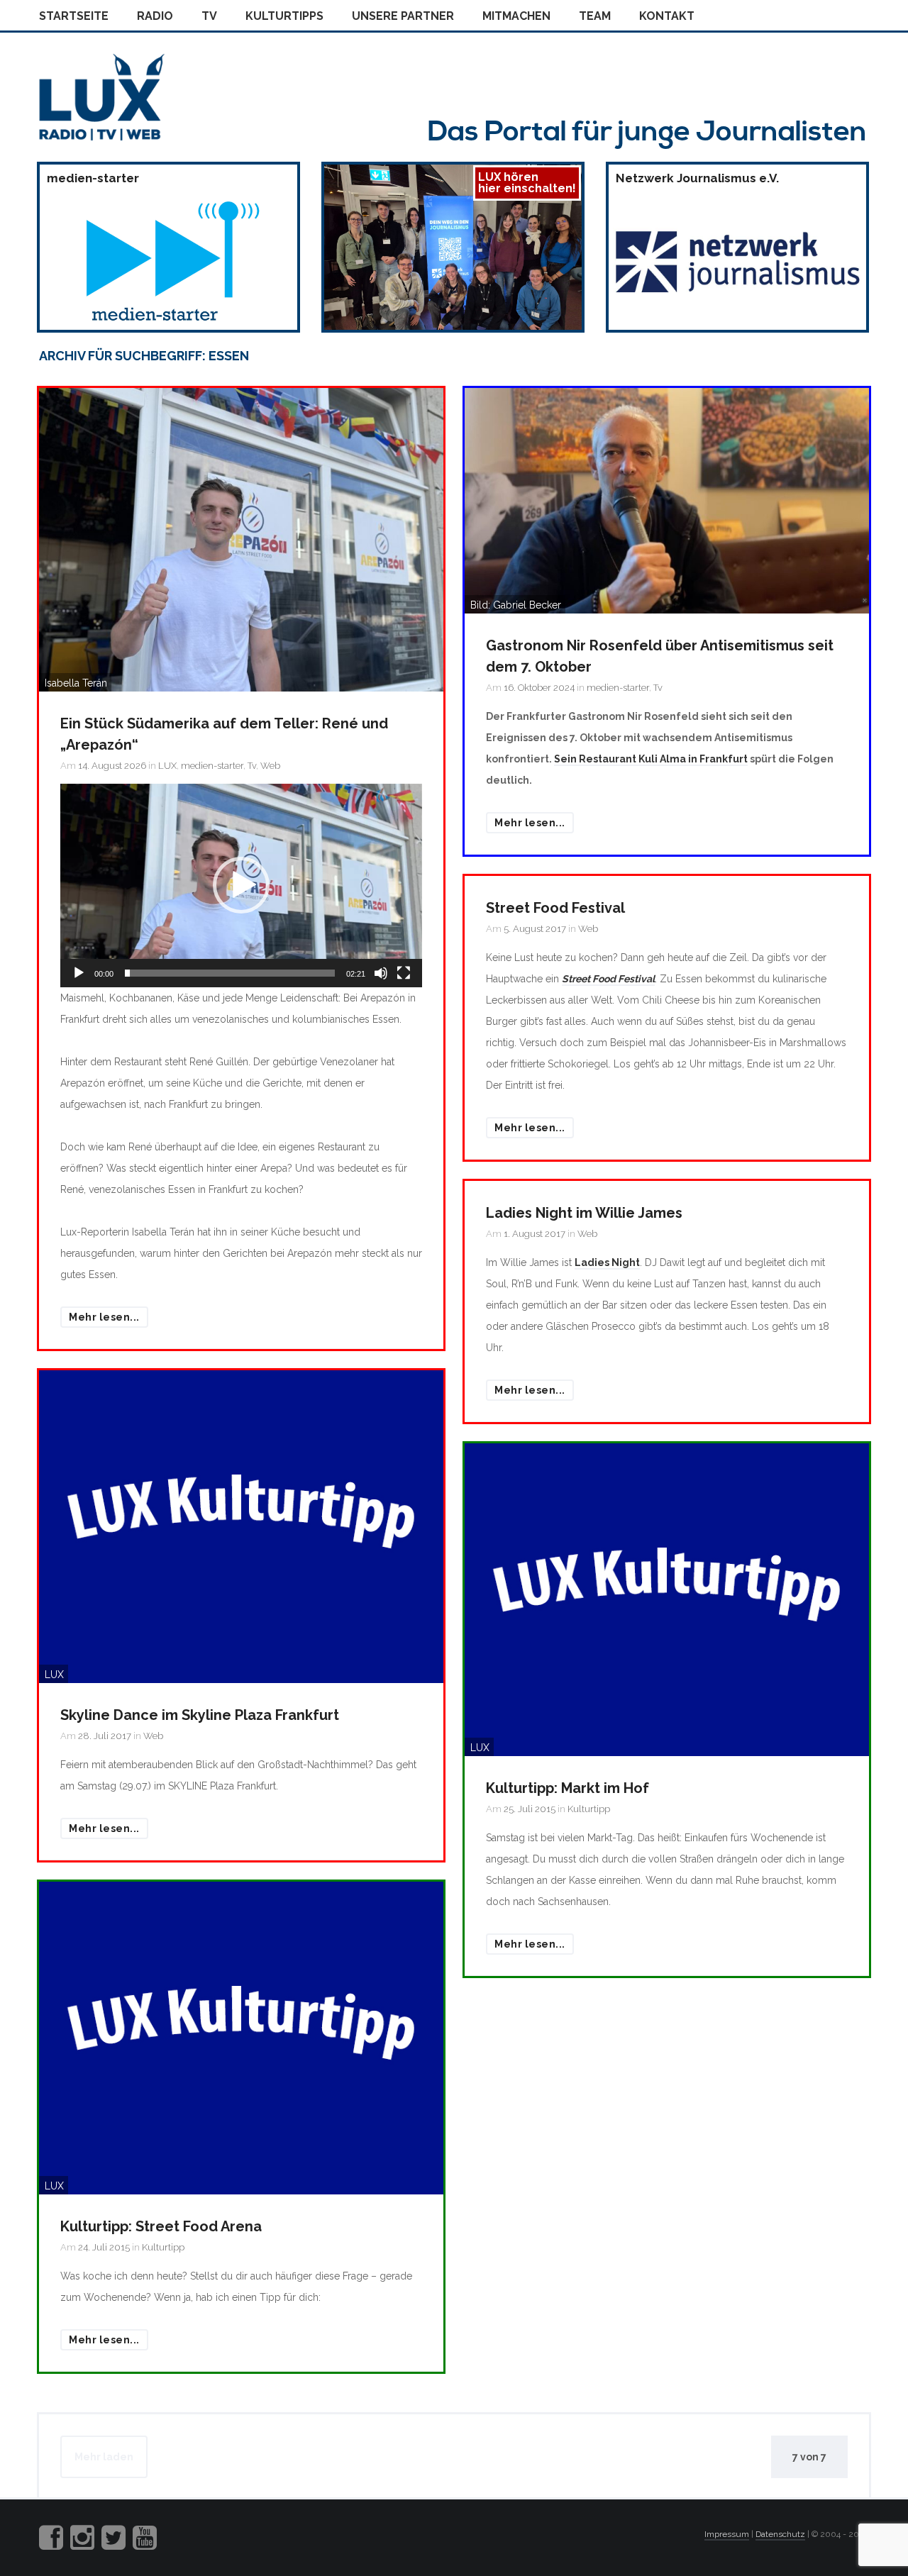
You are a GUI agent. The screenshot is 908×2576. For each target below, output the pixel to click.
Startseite (74, 16)
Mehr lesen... (104, 1317)
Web (270, 766)
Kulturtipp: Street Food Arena (161, 2226)
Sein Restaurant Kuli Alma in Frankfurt (651, 759)
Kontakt (667, 16)
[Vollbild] (404, 973)
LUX (167, 766)
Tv (209, 16)
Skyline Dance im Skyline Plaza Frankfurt (200, 1715)
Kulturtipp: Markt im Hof (567, 1788)
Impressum (727, 2534)
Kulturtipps (284, 16)
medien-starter (212, 766)
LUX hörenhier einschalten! (527, 183)
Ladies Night (607, 1262)
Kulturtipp (589, 1809)
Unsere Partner (403, 16)
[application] (241, 885)
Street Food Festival (555, 908)
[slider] (230, 973)
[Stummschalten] (381, 973)
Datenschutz (780, 2534)
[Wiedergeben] (79, 973)
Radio (155, 16)
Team (595, 16)
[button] (241, 885)
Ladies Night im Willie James (584, 1213)
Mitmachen (516, 16)
